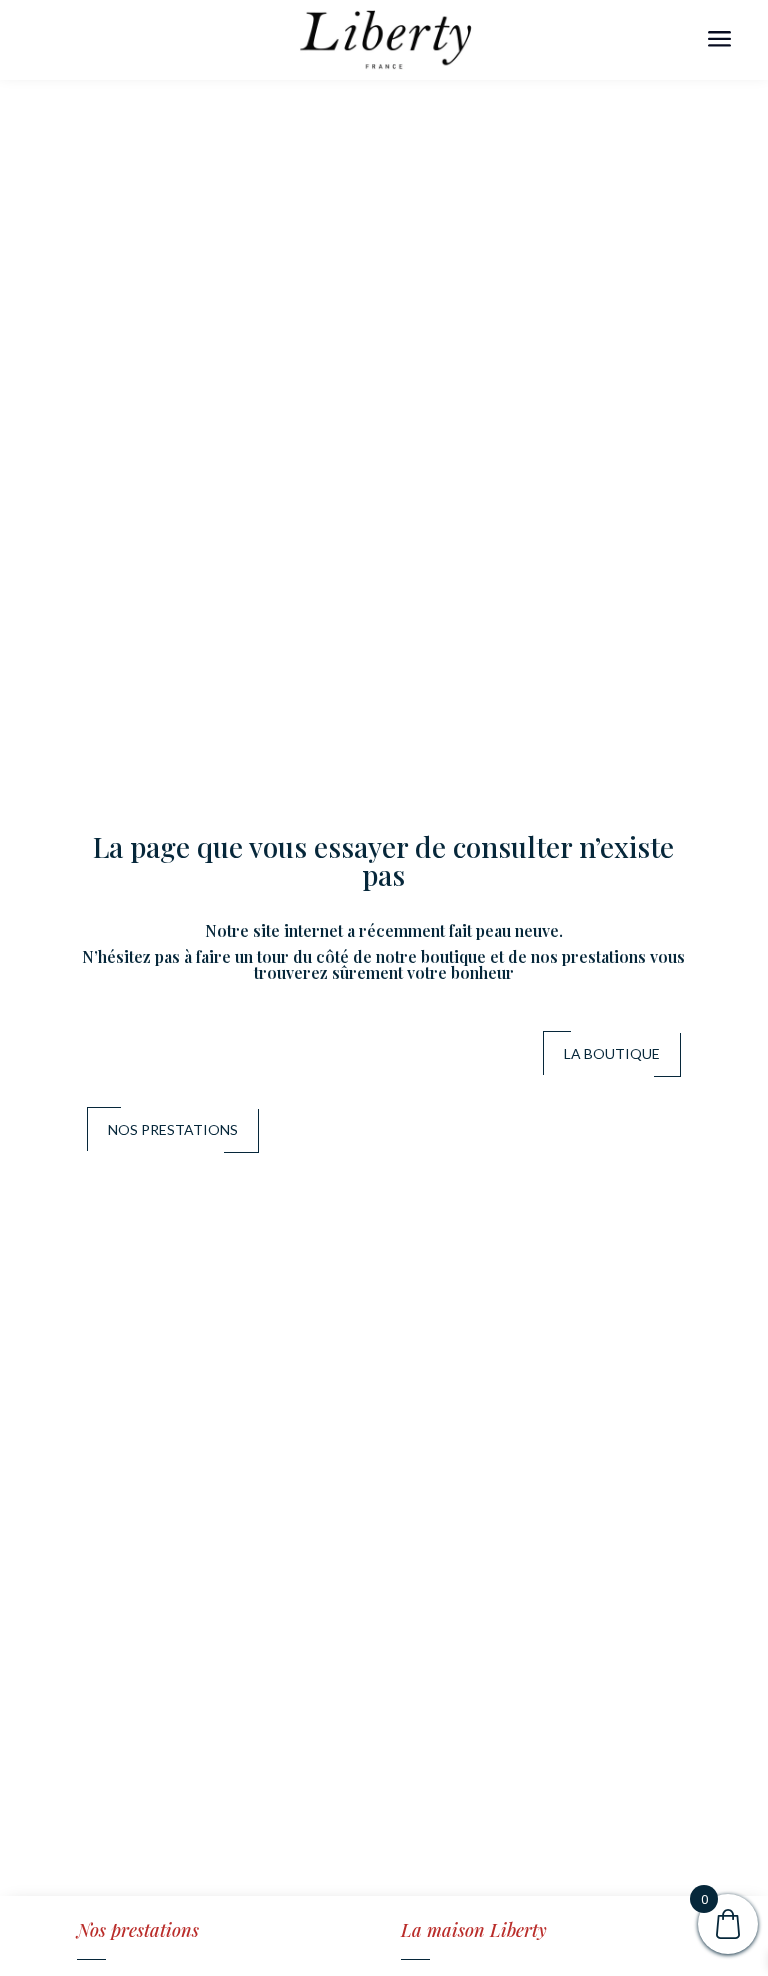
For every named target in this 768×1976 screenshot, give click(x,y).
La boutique (612, 1053)
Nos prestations (173, 1129)
